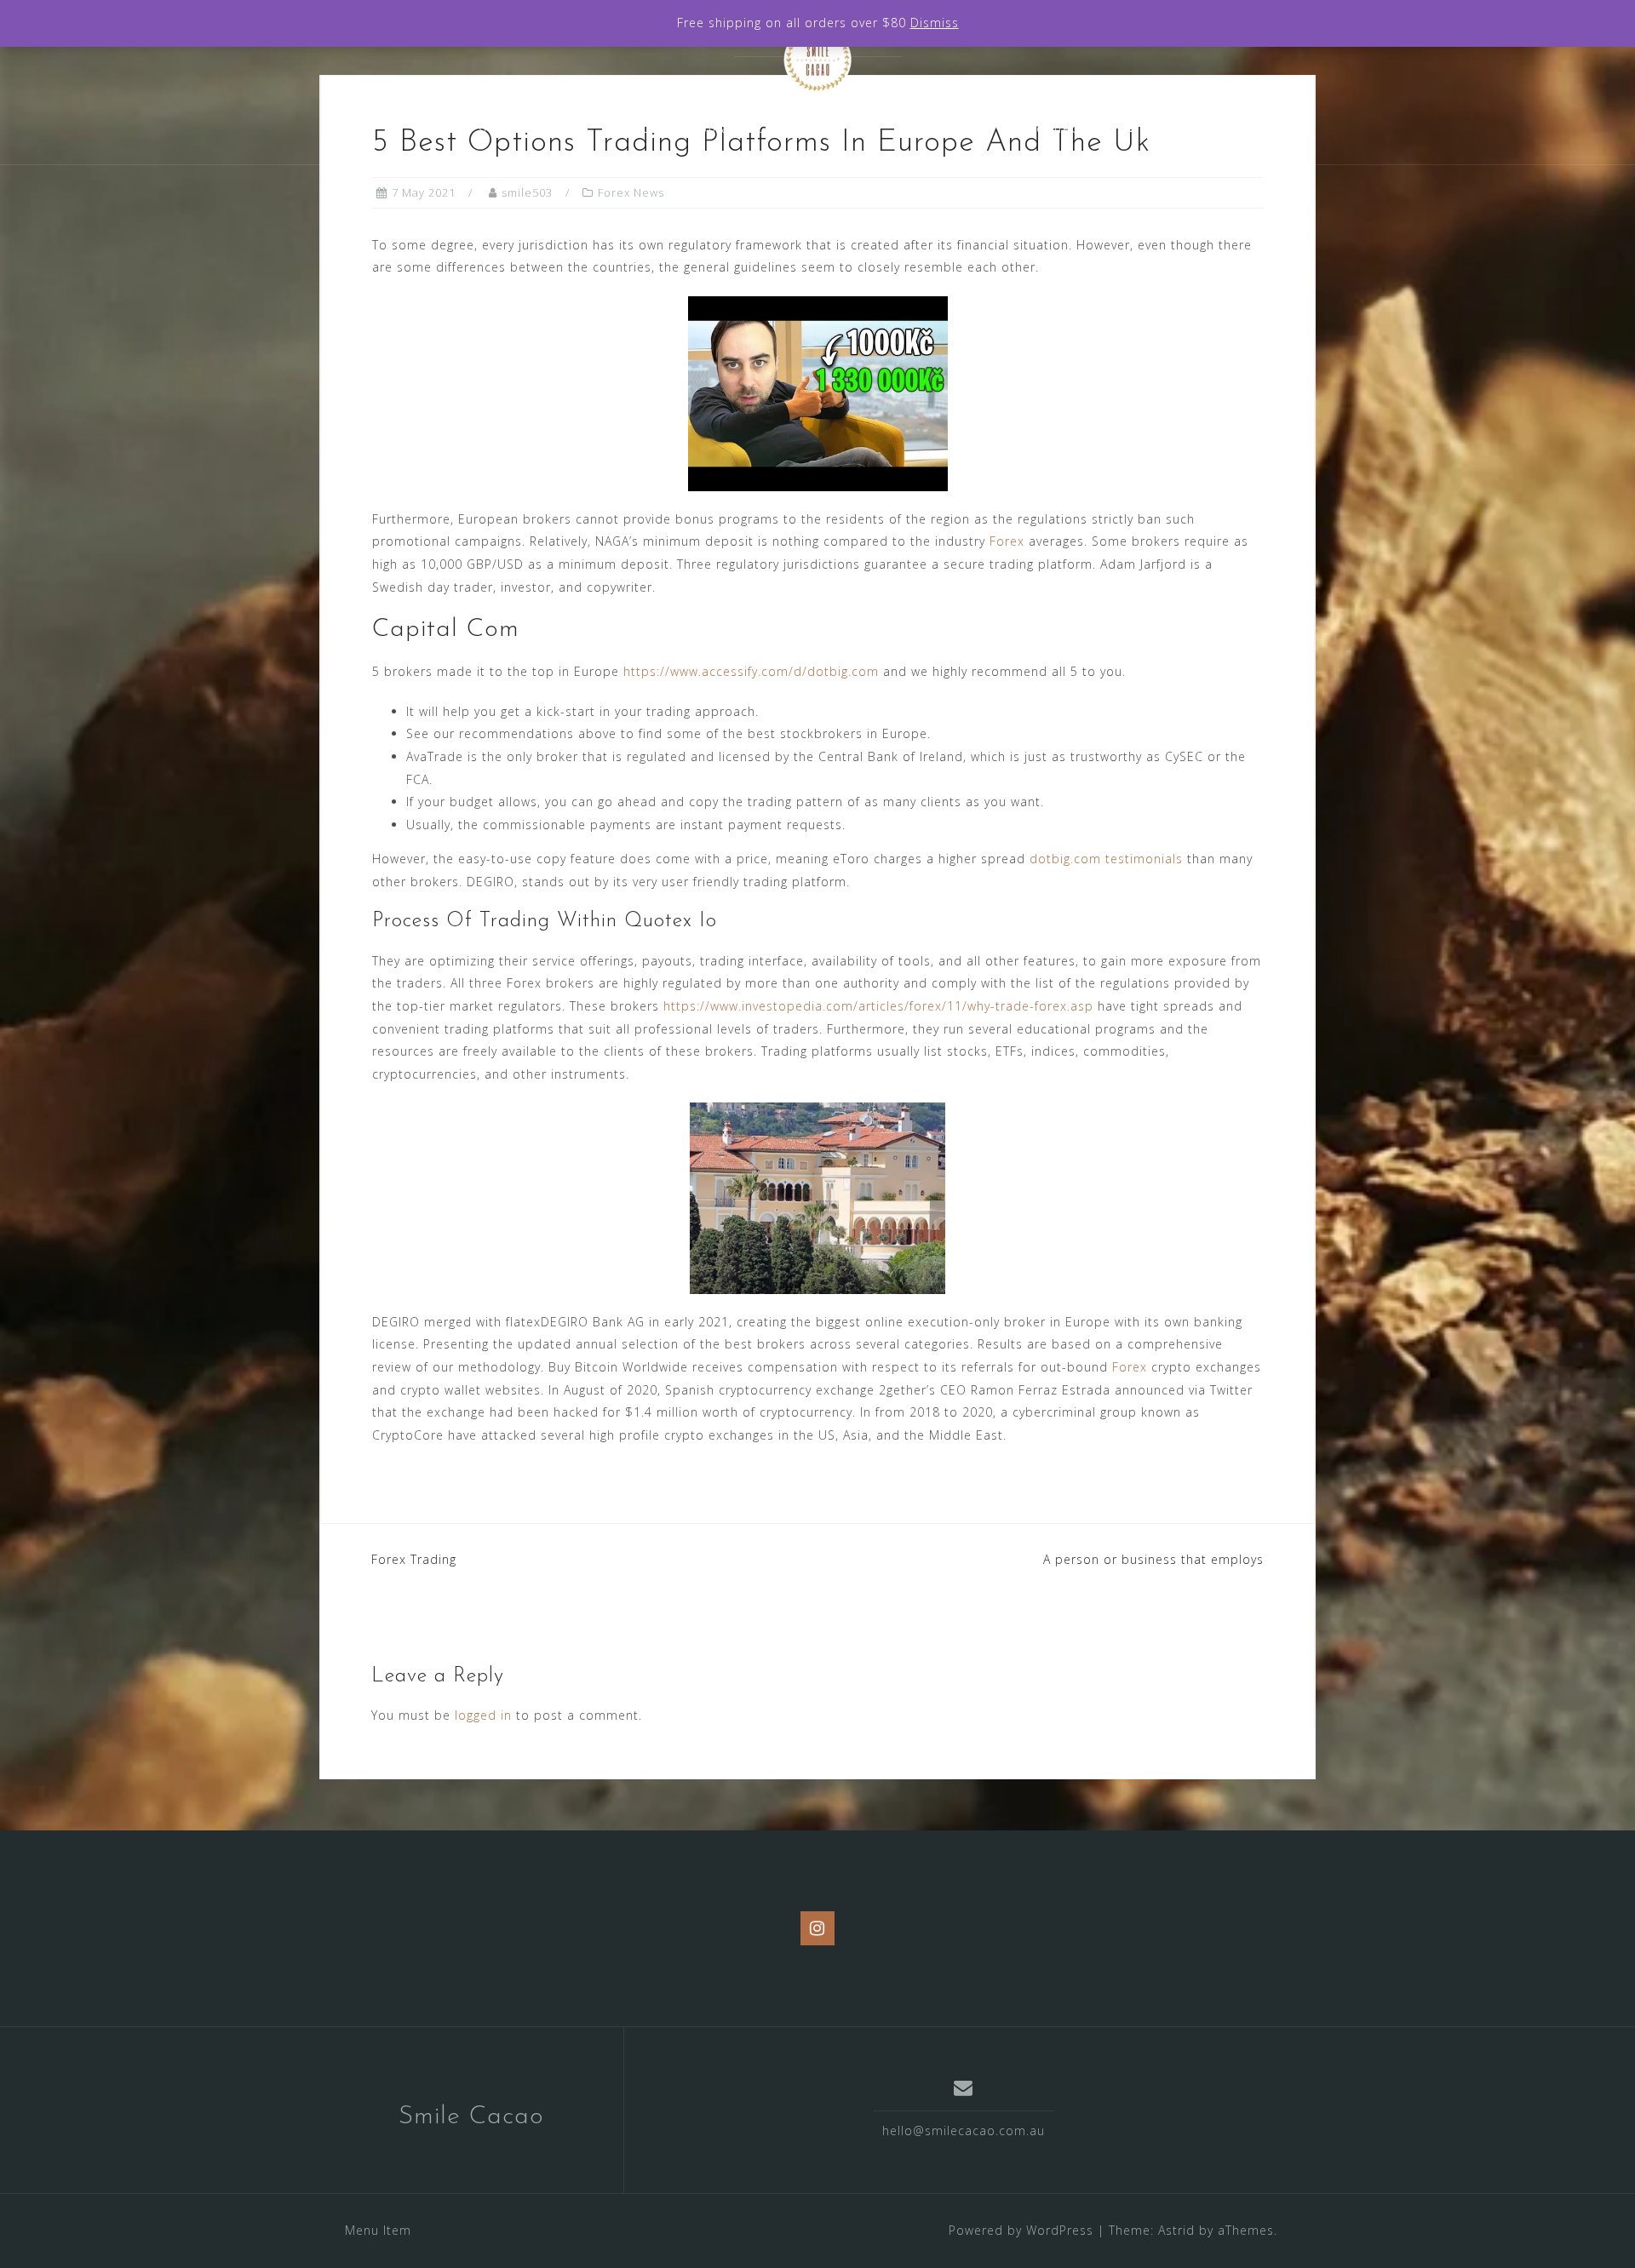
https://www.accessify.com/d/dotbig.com (751, 671)
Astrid (1176, 2230)
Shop (839, 128)
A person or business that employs (1153, 1559)
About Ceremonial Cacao (695, 128)
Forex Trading (414, 1559)
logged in (483, 1715)
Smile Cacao (471, 2117)
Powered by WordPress (1021, 2230)
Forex (1007, 541)
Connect (1056, 128)
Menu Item (378, 2230)
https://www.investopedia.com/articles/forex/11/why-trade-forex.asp (878, 1006)
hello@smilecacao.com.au (964, 2131)
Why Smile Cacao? (506, 128)
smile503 (527, 192)
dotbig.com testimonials (1106, 859)
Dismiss (935, 23)
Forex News (631, 192)
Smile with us (942, 128)
